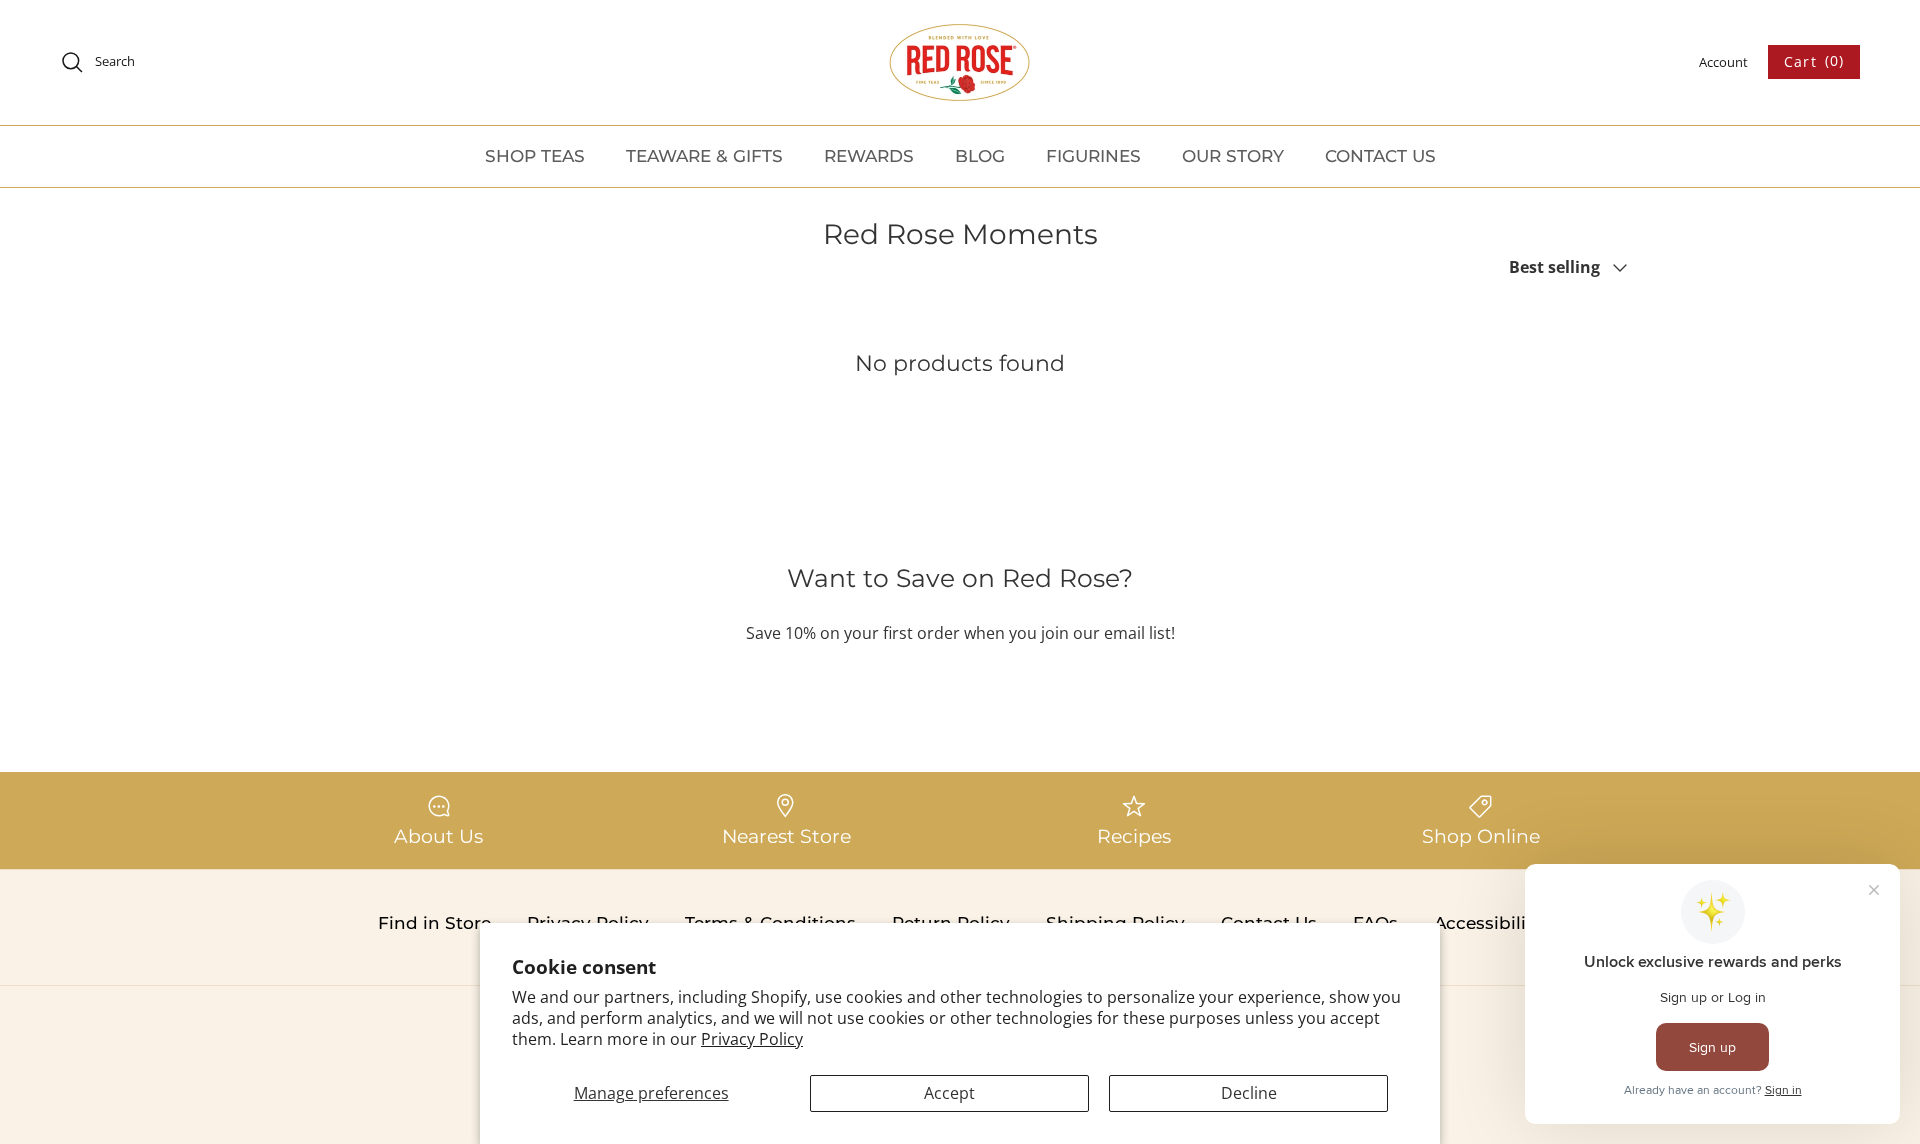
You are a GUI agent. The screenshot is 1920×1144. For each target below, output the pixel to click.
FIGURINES (1093, 156)
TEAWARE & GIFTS (704, 156)
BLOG (980, 156)
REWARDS (869, 156)
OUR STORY (1233, 156)
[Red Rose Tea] (960, 62)
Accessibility (1488, 923)
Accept (949, 1093)
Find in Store (434, 923)
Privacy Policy (752, 1039)
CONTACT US (1380, 156)
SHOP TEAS (535, 156)
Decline (1249, 1093)
